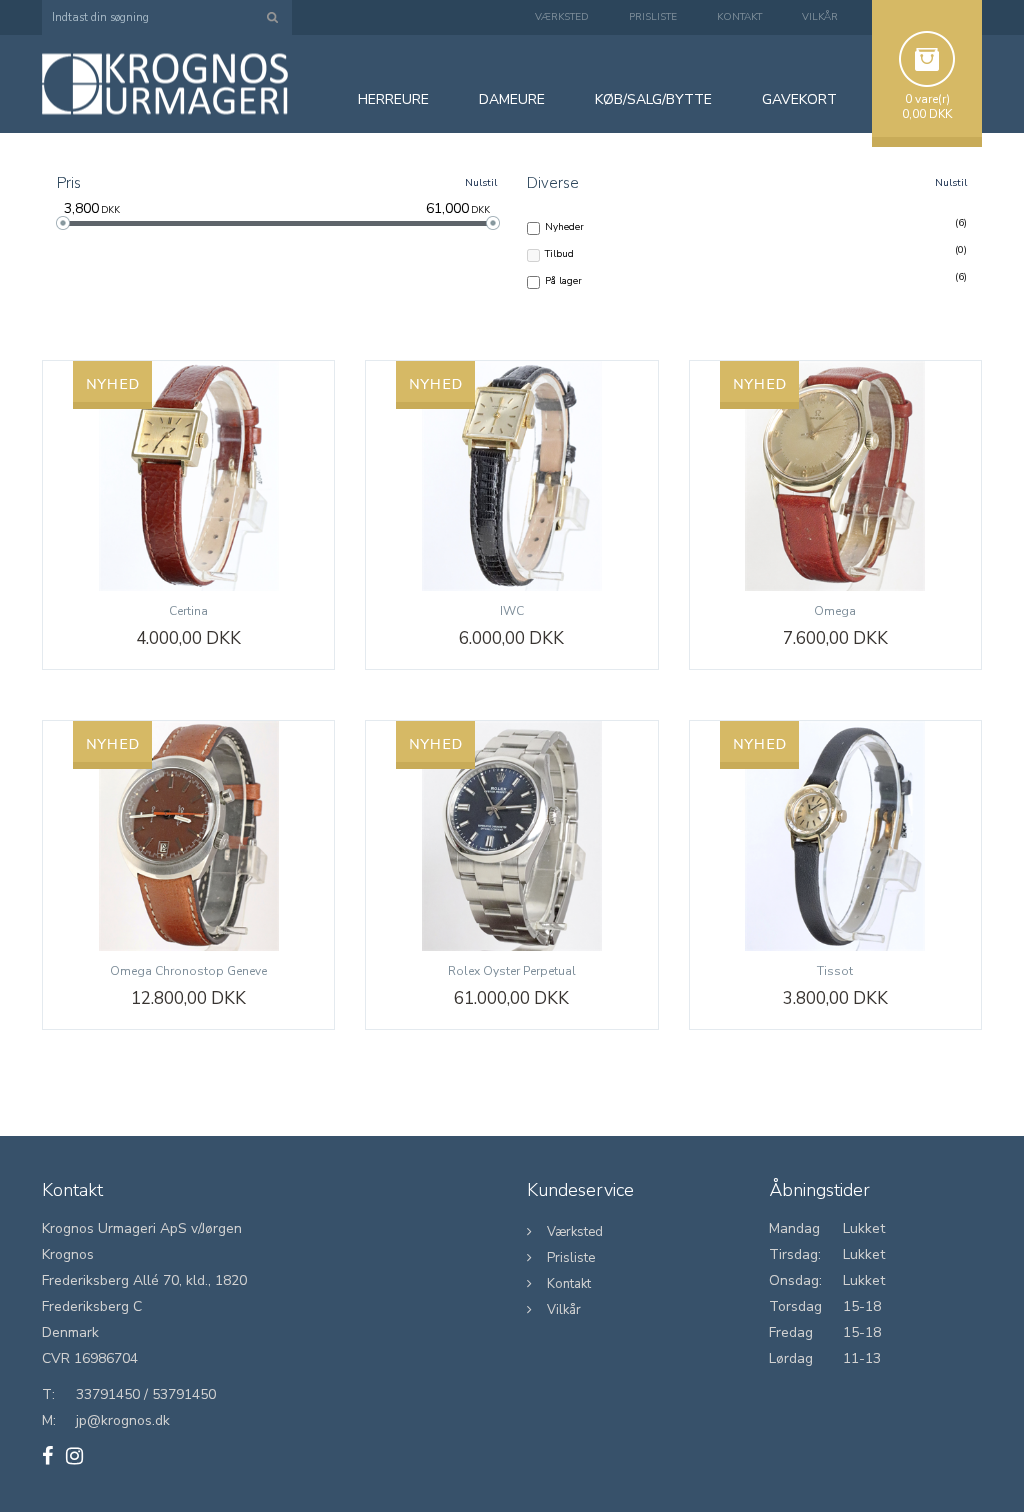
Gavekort (799, 99)
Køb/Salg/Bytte (653, 99)
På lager (563, 280)
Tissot (835, 971)
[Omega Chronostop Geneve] (188, 836)
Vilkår (820, 17)
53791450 (184, 1394)
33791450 (108, 1394)
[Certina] (188, 476)
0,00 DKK (927, 114)
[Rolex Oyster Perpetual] (511, 836)
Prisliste (653, 17)
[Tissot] (835, 836)
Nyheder (564, 226)
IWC (512, 611)
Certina (188, 611)
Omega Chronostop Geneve (188, 971)
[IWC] (511, 476)
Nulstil (481, 183)
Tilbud (559, 253)
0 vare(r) (927, 99)
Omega (835, 611)
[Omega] (835, 476)
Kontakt (739, 17)
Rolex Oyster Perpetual (512, 971)
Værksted (562, 17)
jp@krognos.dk (123, 1420)
